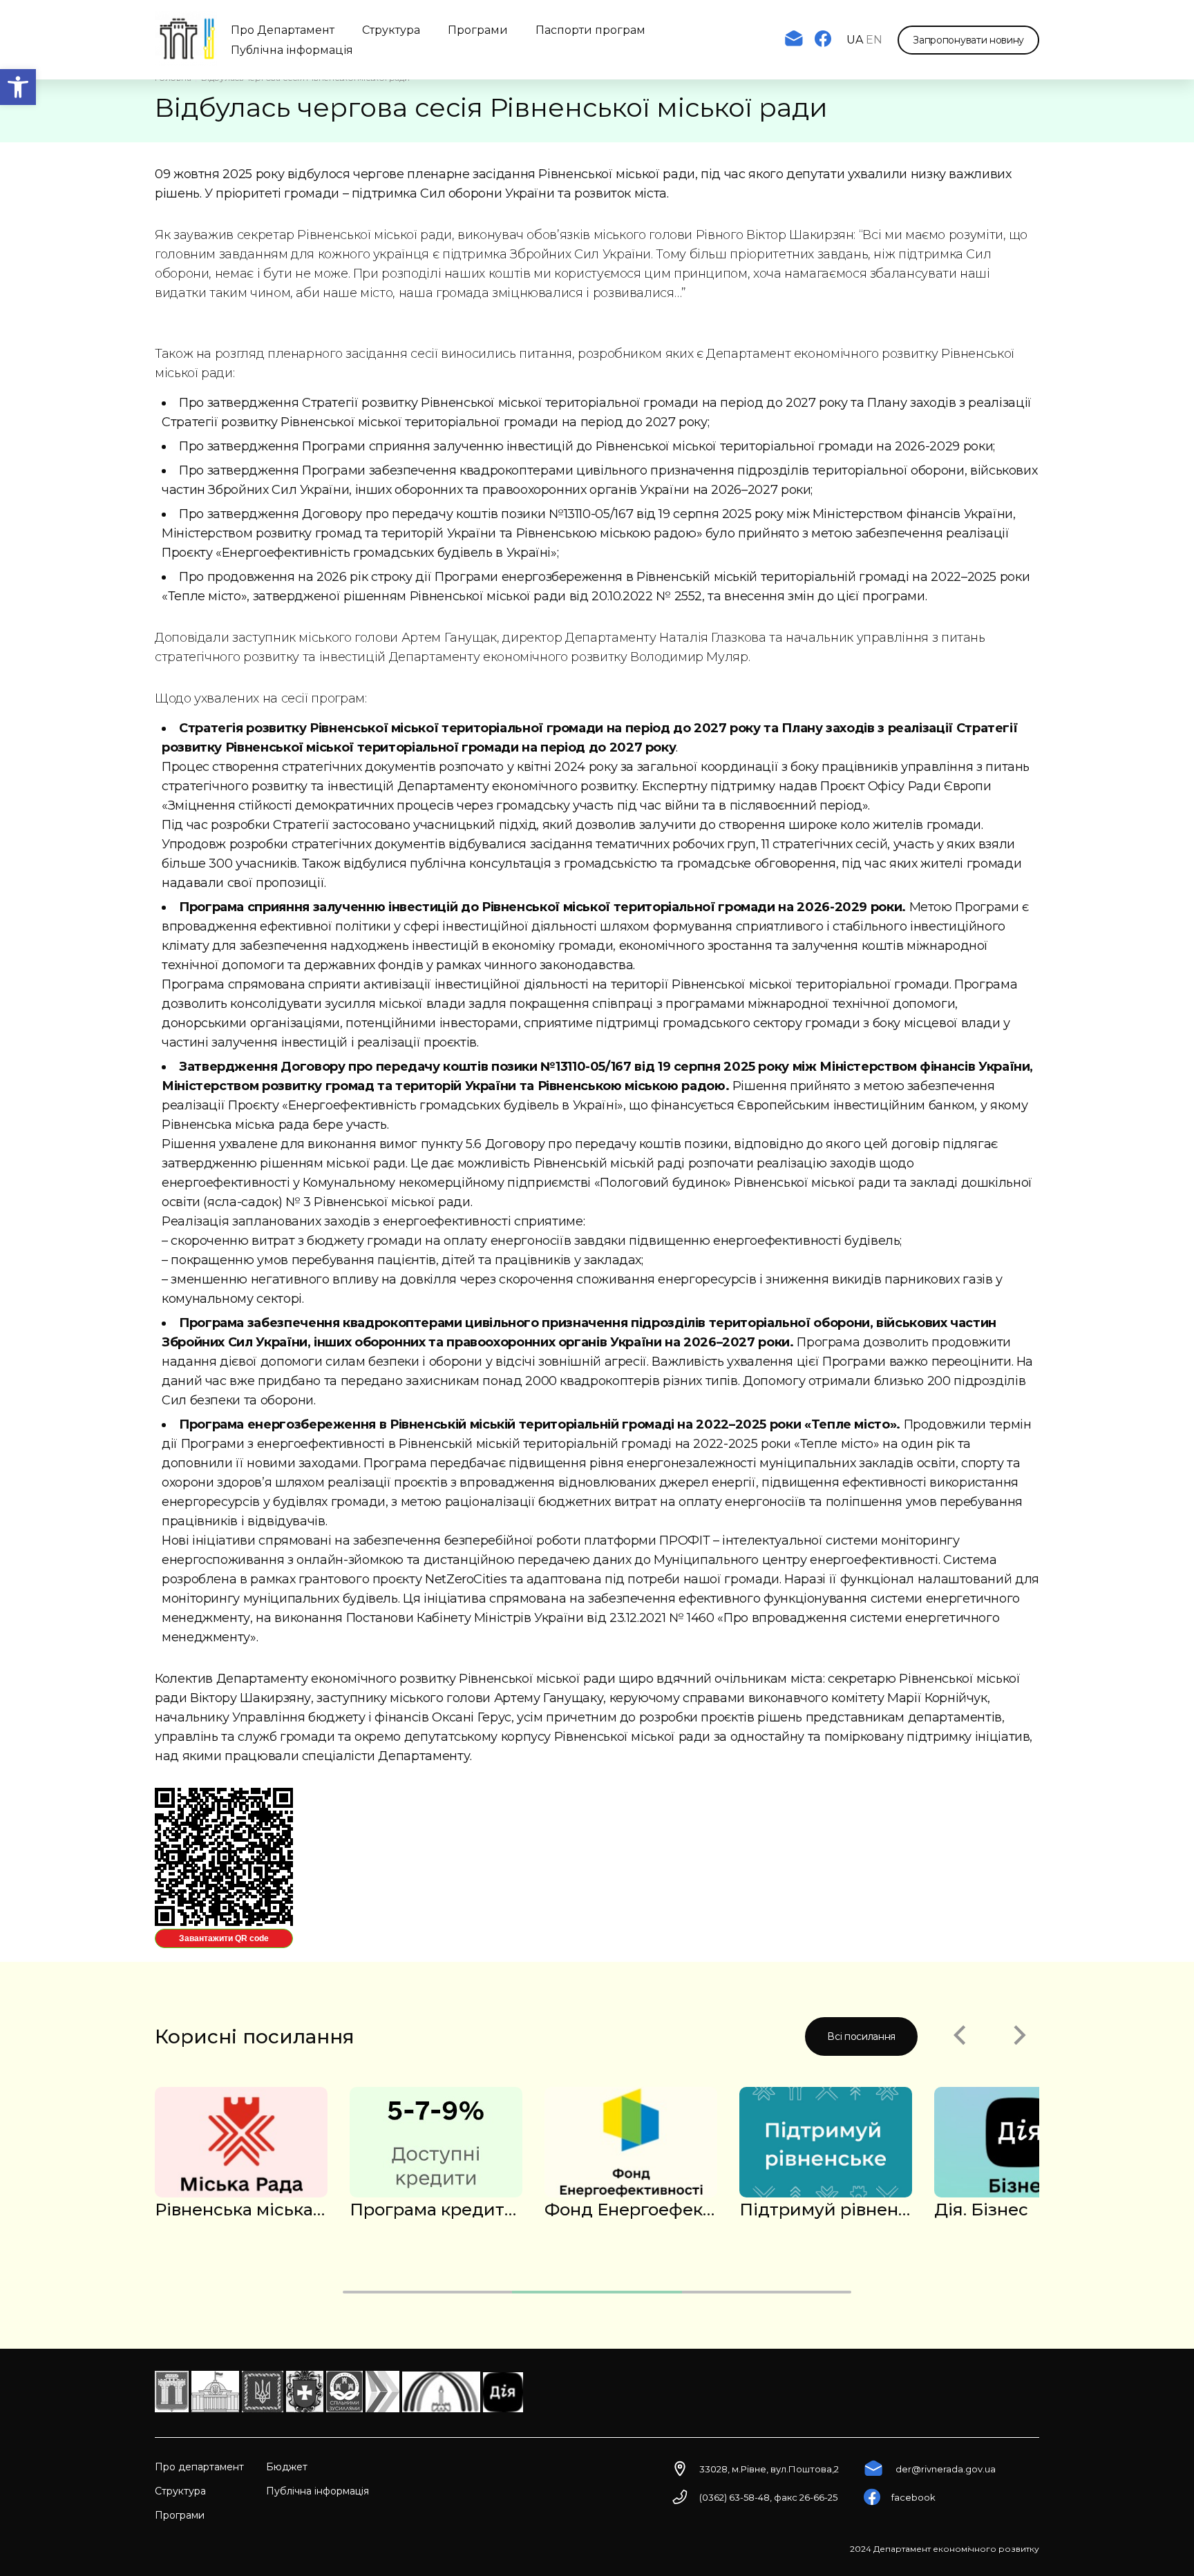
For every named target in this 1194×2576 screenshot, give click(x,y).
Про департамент (199, 2467)
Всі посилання (861, 2036)
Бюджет (287, 2467)
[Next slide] (1020, 2036)
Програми (478, 30)
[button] (18, 87)
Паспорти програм (590, 30)
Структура (391, 30)
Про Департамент (283, 30)
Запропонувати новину (968, 40)
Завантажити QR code (224, 1938)
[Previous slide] (959, 2036)
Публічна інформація (292, 50)
